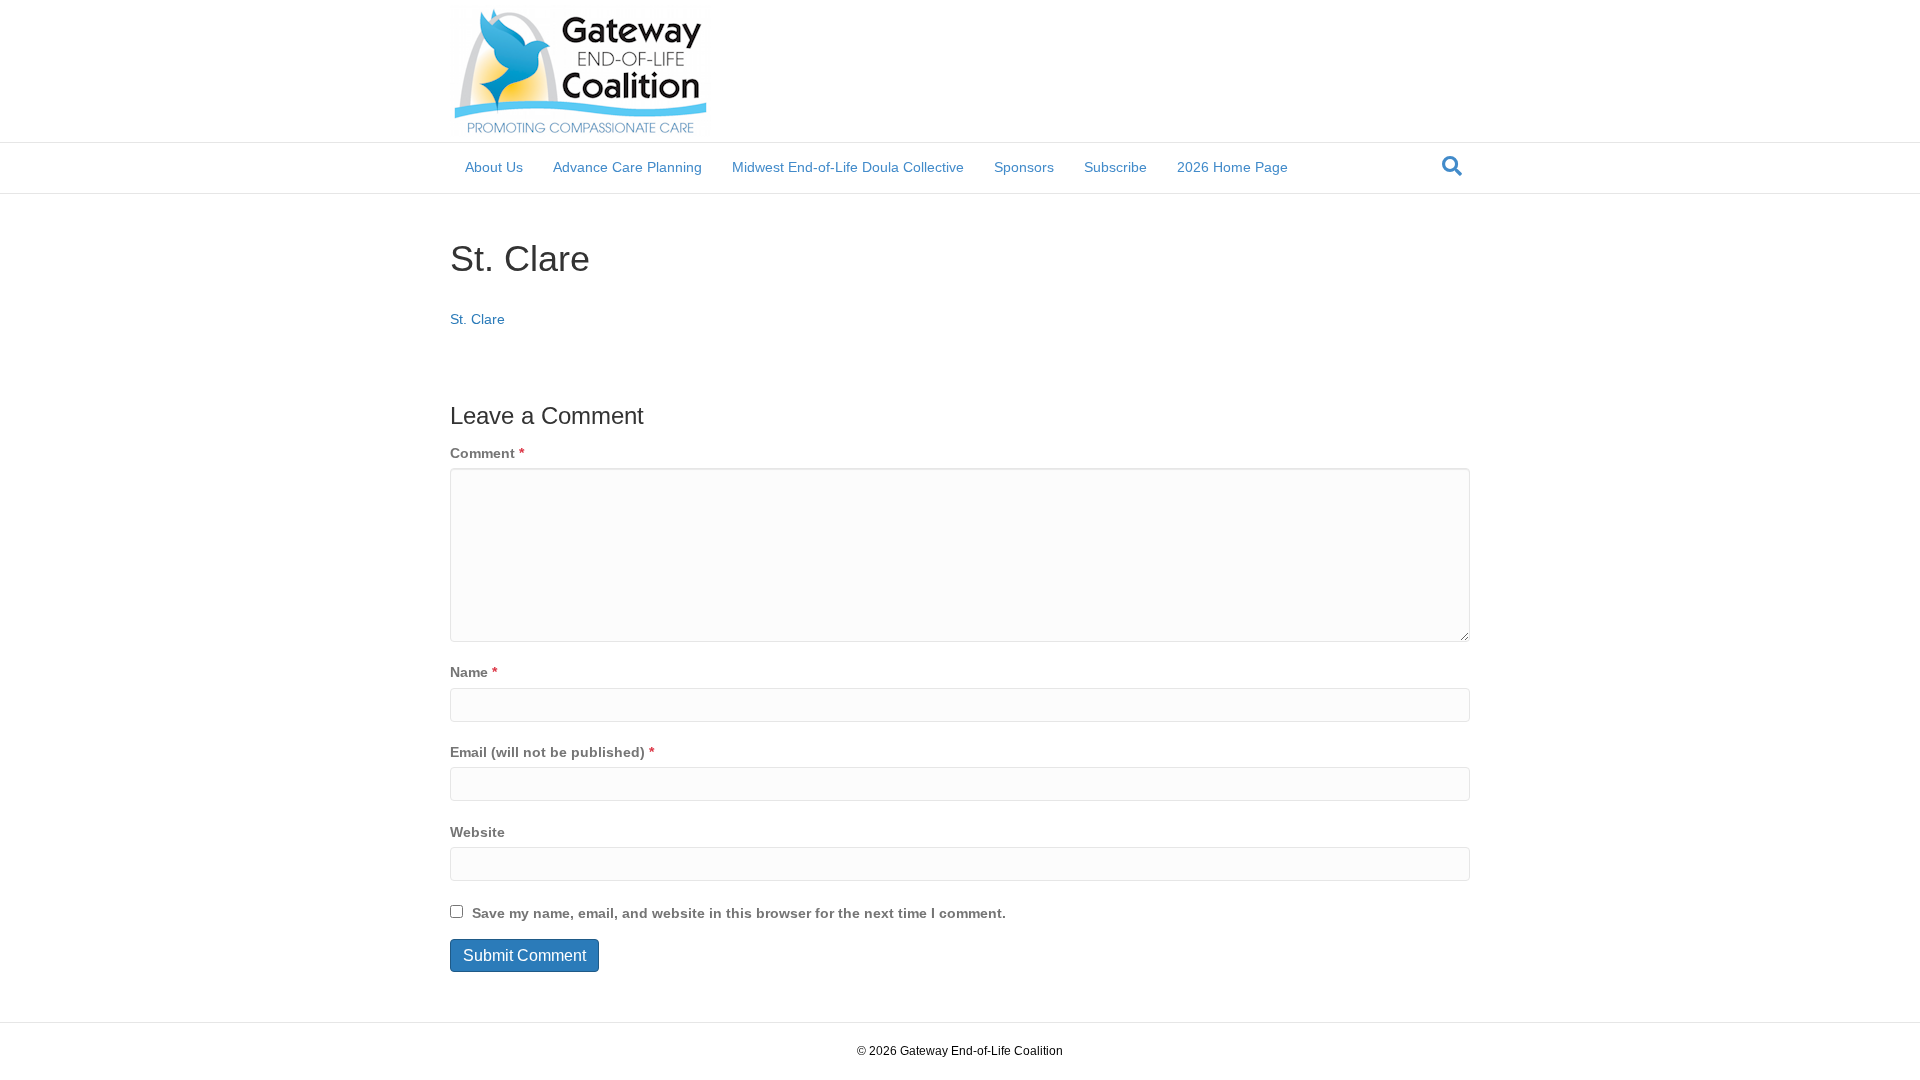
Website (477, 832)
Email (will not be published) (552, 752)
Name (473, 672)
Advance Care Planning (627, 167)
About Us (494, 167)
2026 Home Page (1232, 167)
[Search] (1452, 166)
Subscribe (1115, 167)
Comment (487, 453)
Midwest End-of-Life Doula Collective (848, 167)
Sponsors (1024, 167)
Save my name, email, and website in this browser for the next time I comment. (739, 913)
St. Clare (477, 319)
